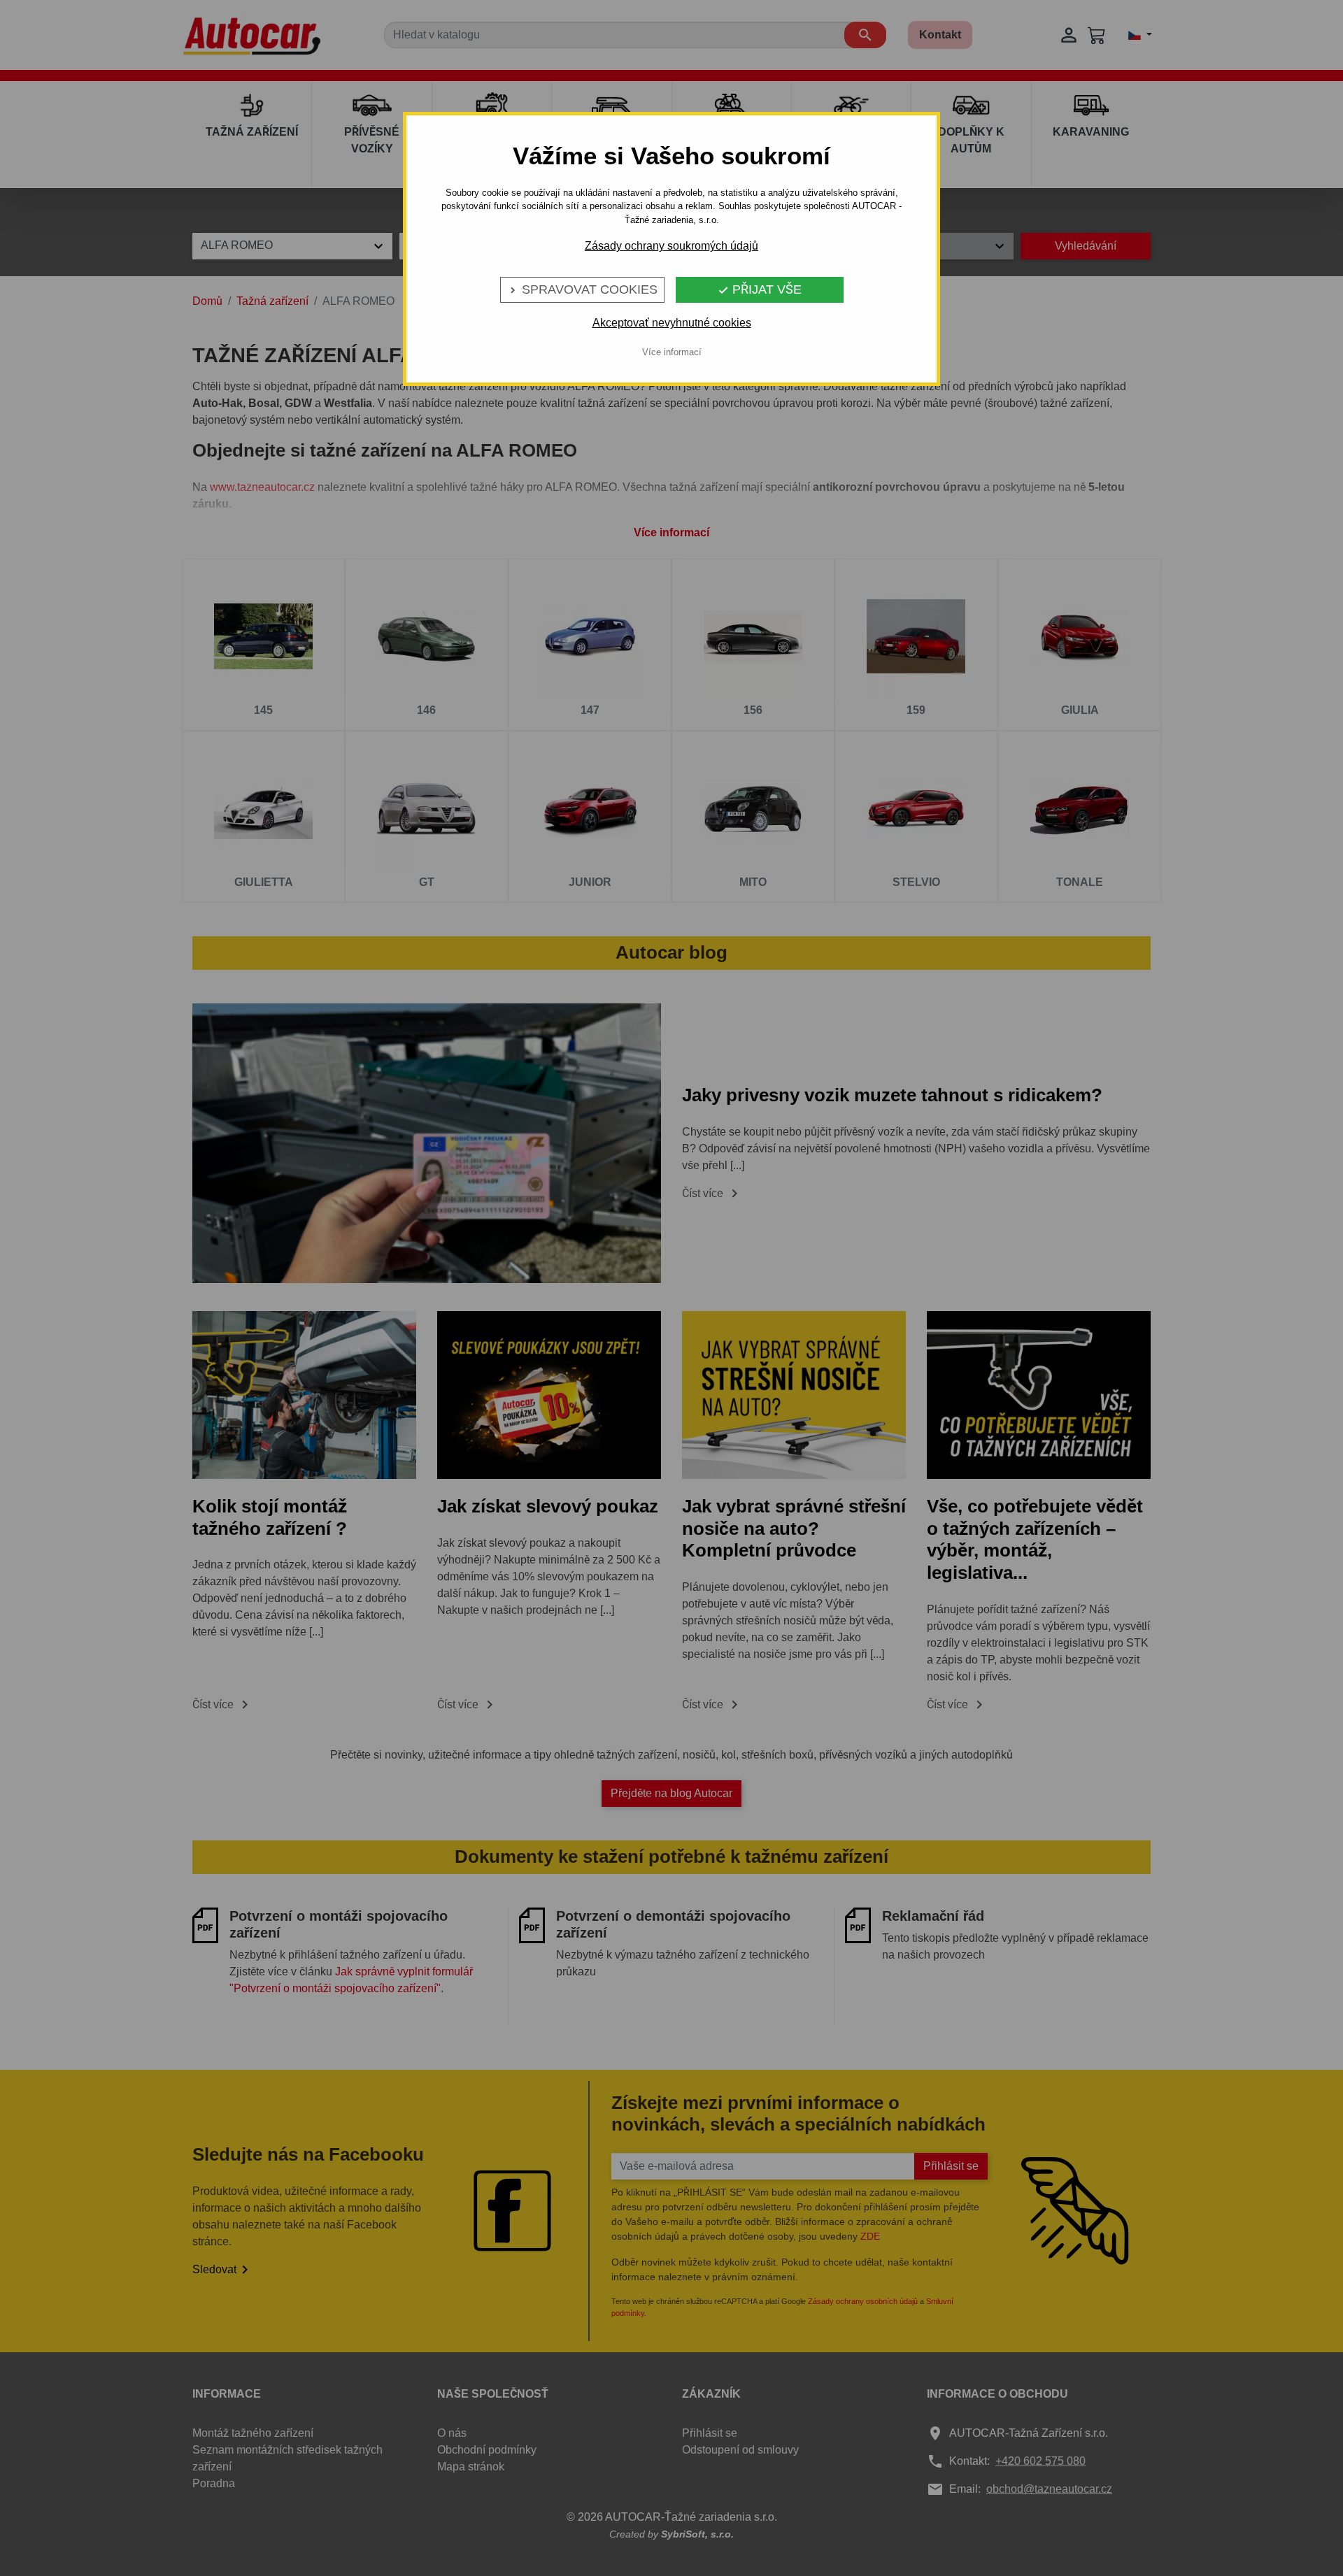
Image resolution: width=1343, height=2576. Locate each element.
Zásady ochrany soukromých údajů (671, 246)
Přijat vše (760, 289)
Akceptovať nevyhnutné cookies (672, 323)
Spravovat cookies (582, 289)
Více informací (672, 352)
